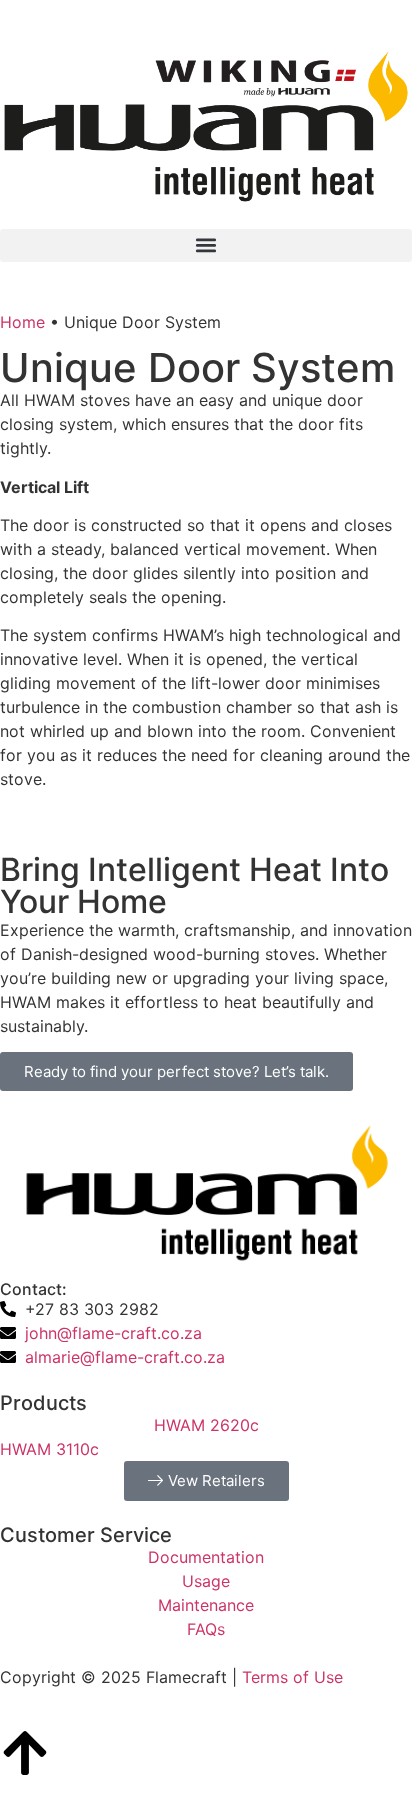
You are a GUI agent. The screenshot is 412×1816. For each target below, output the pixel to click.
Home (22, 322)
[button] (206, 245)
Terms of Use (292, 1677)
